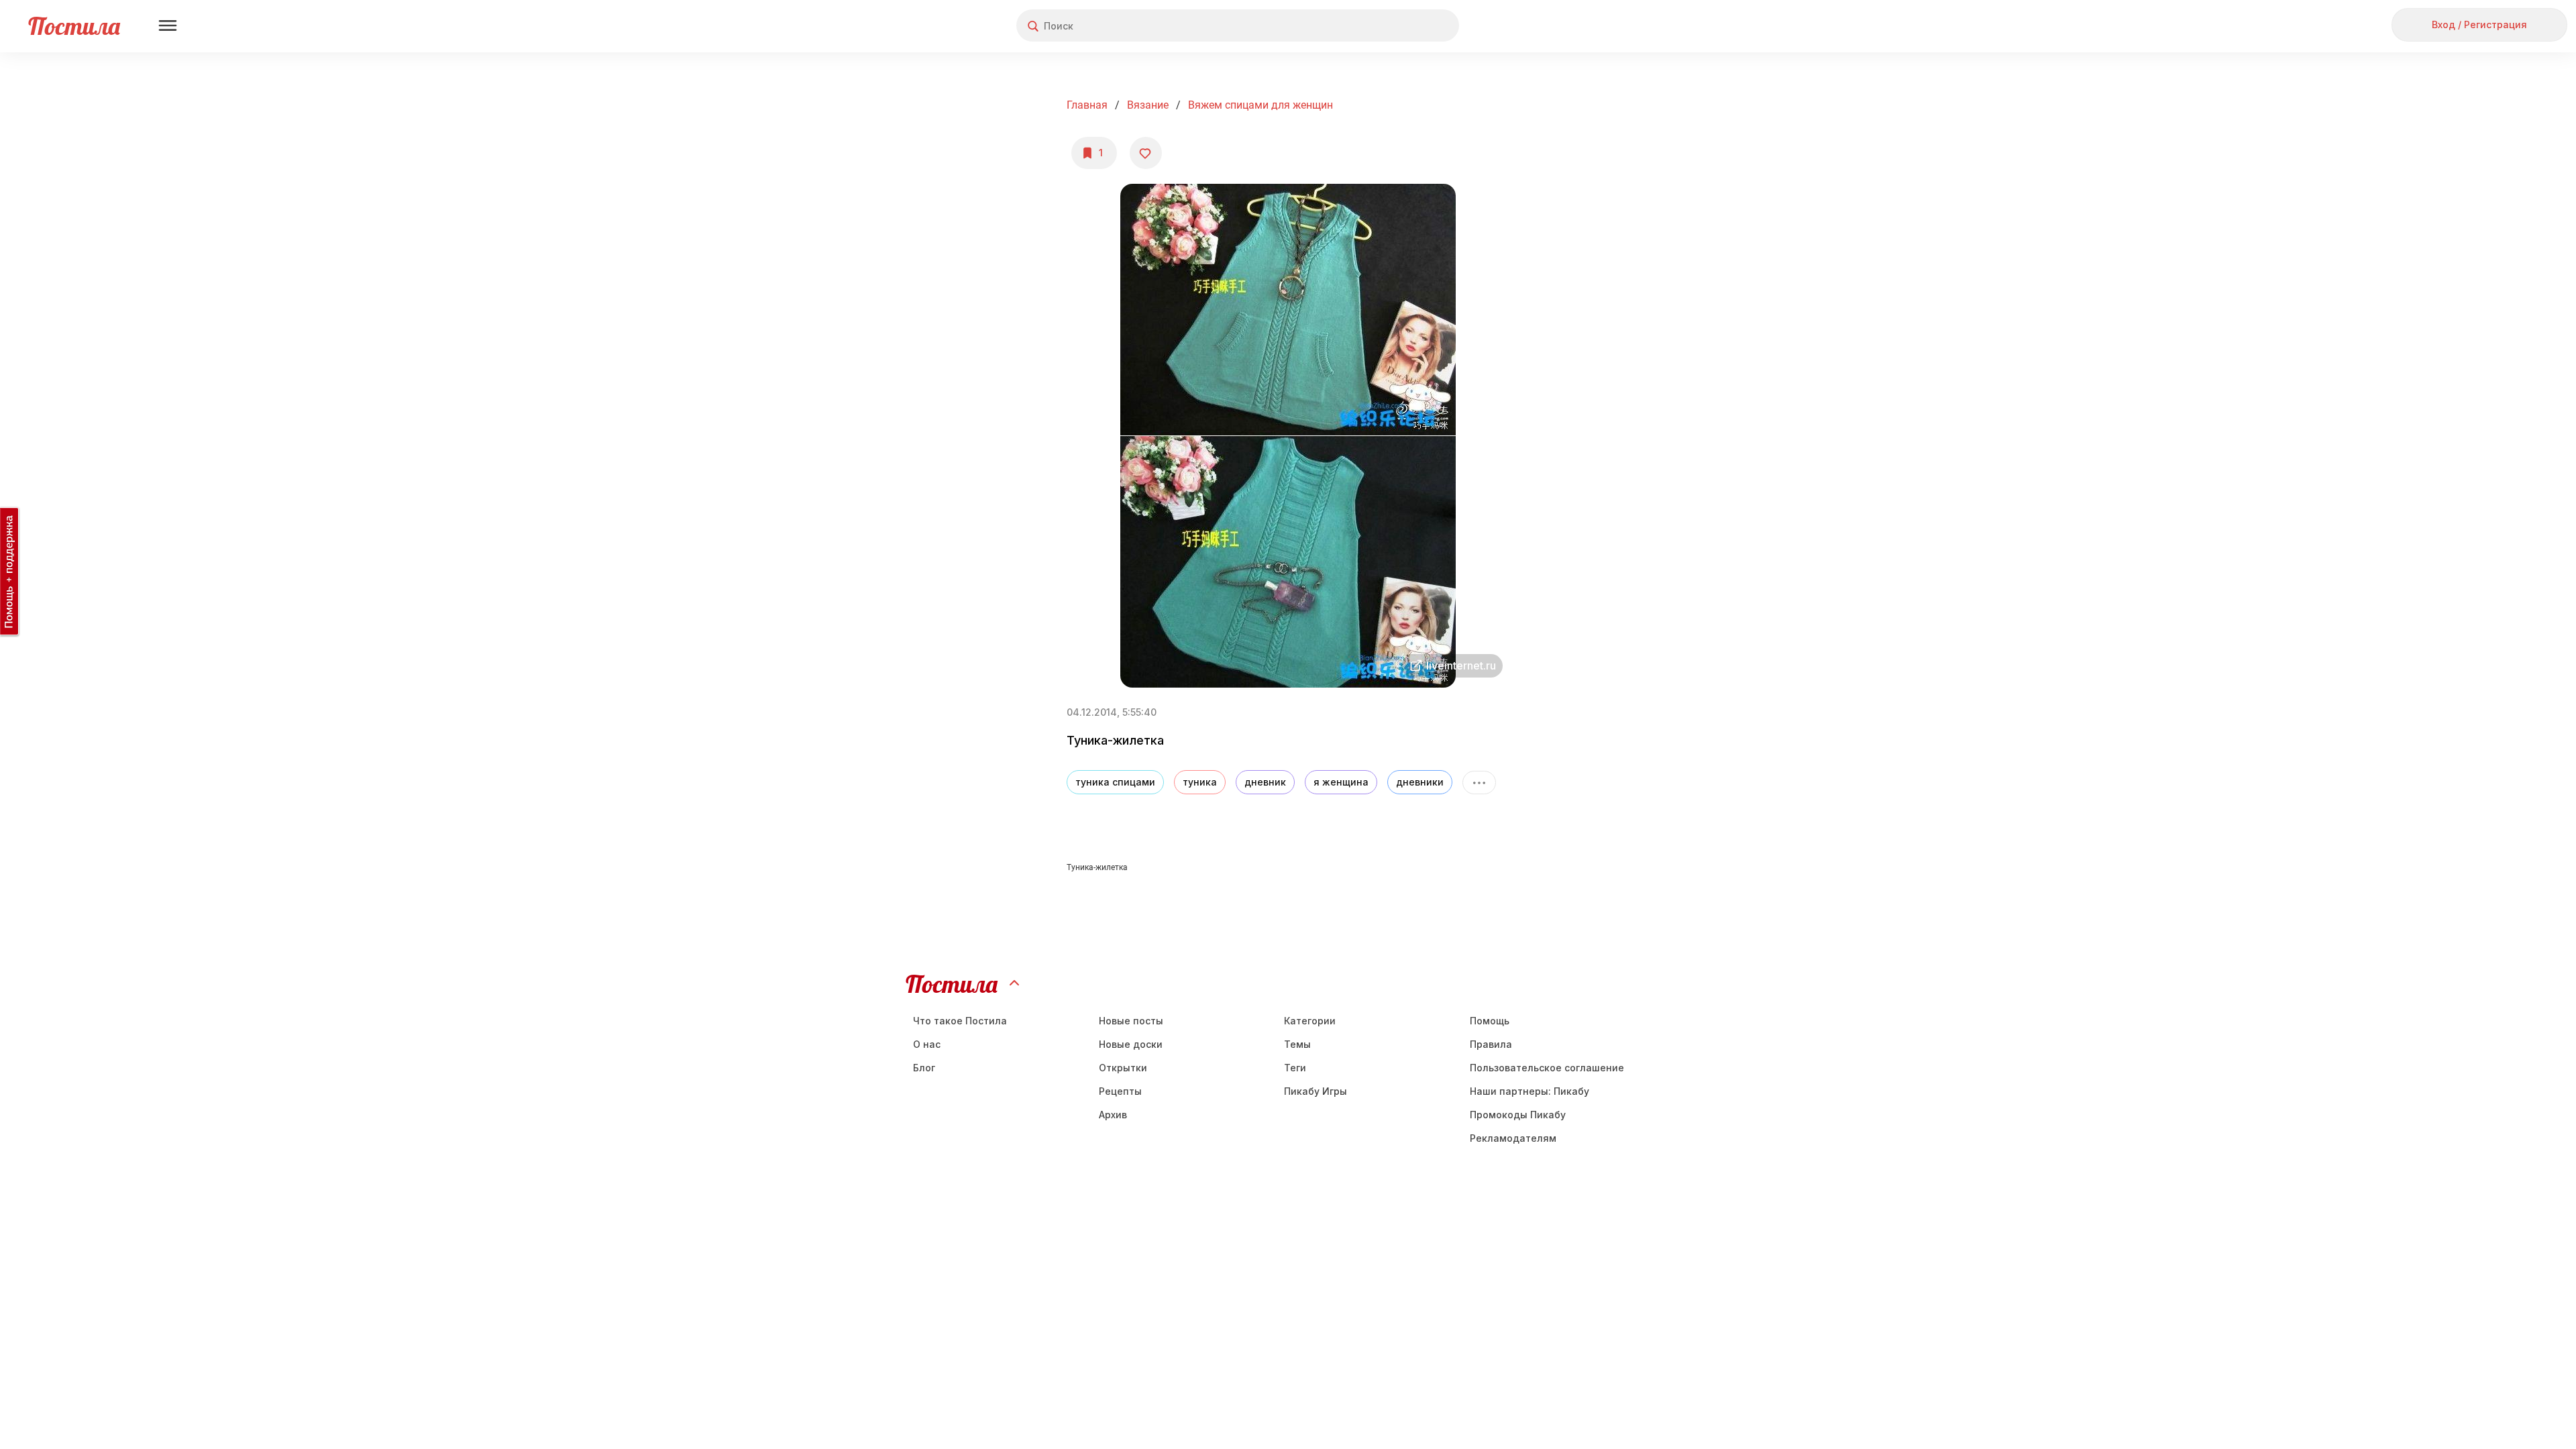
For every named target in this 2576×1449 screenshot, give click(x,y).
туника (1200, 782)
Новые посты (1131, 1021)
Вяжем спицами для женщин (1260, 105)
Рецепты (1120, 1091)
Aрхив (1113, 1115)
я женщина (1341, 782)
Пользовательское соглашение (1547, 1068)
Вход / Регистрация (2479, 24)
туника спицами (1115, 782)
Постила (74, 26)
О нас (927, 1044)
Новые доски (1131, 1044)
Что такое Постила (960, 1021)
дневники (1420, 782)
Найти (1398, 26)
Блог (924, 1068)
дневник (1265, 782)
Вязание (1148, 105)
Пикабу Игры (1316, 1091)
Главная (1087, 105)
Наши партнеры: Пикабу (1529, 1091)
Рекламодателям (1513, 1138)
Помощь (1490, 1021)
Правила (1491, 1044)
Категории (1310, 1021)
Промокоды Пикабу (1518, 1115)
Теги (1295, 1068)
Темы (1297, 1044)
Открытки (1123, 1068)
